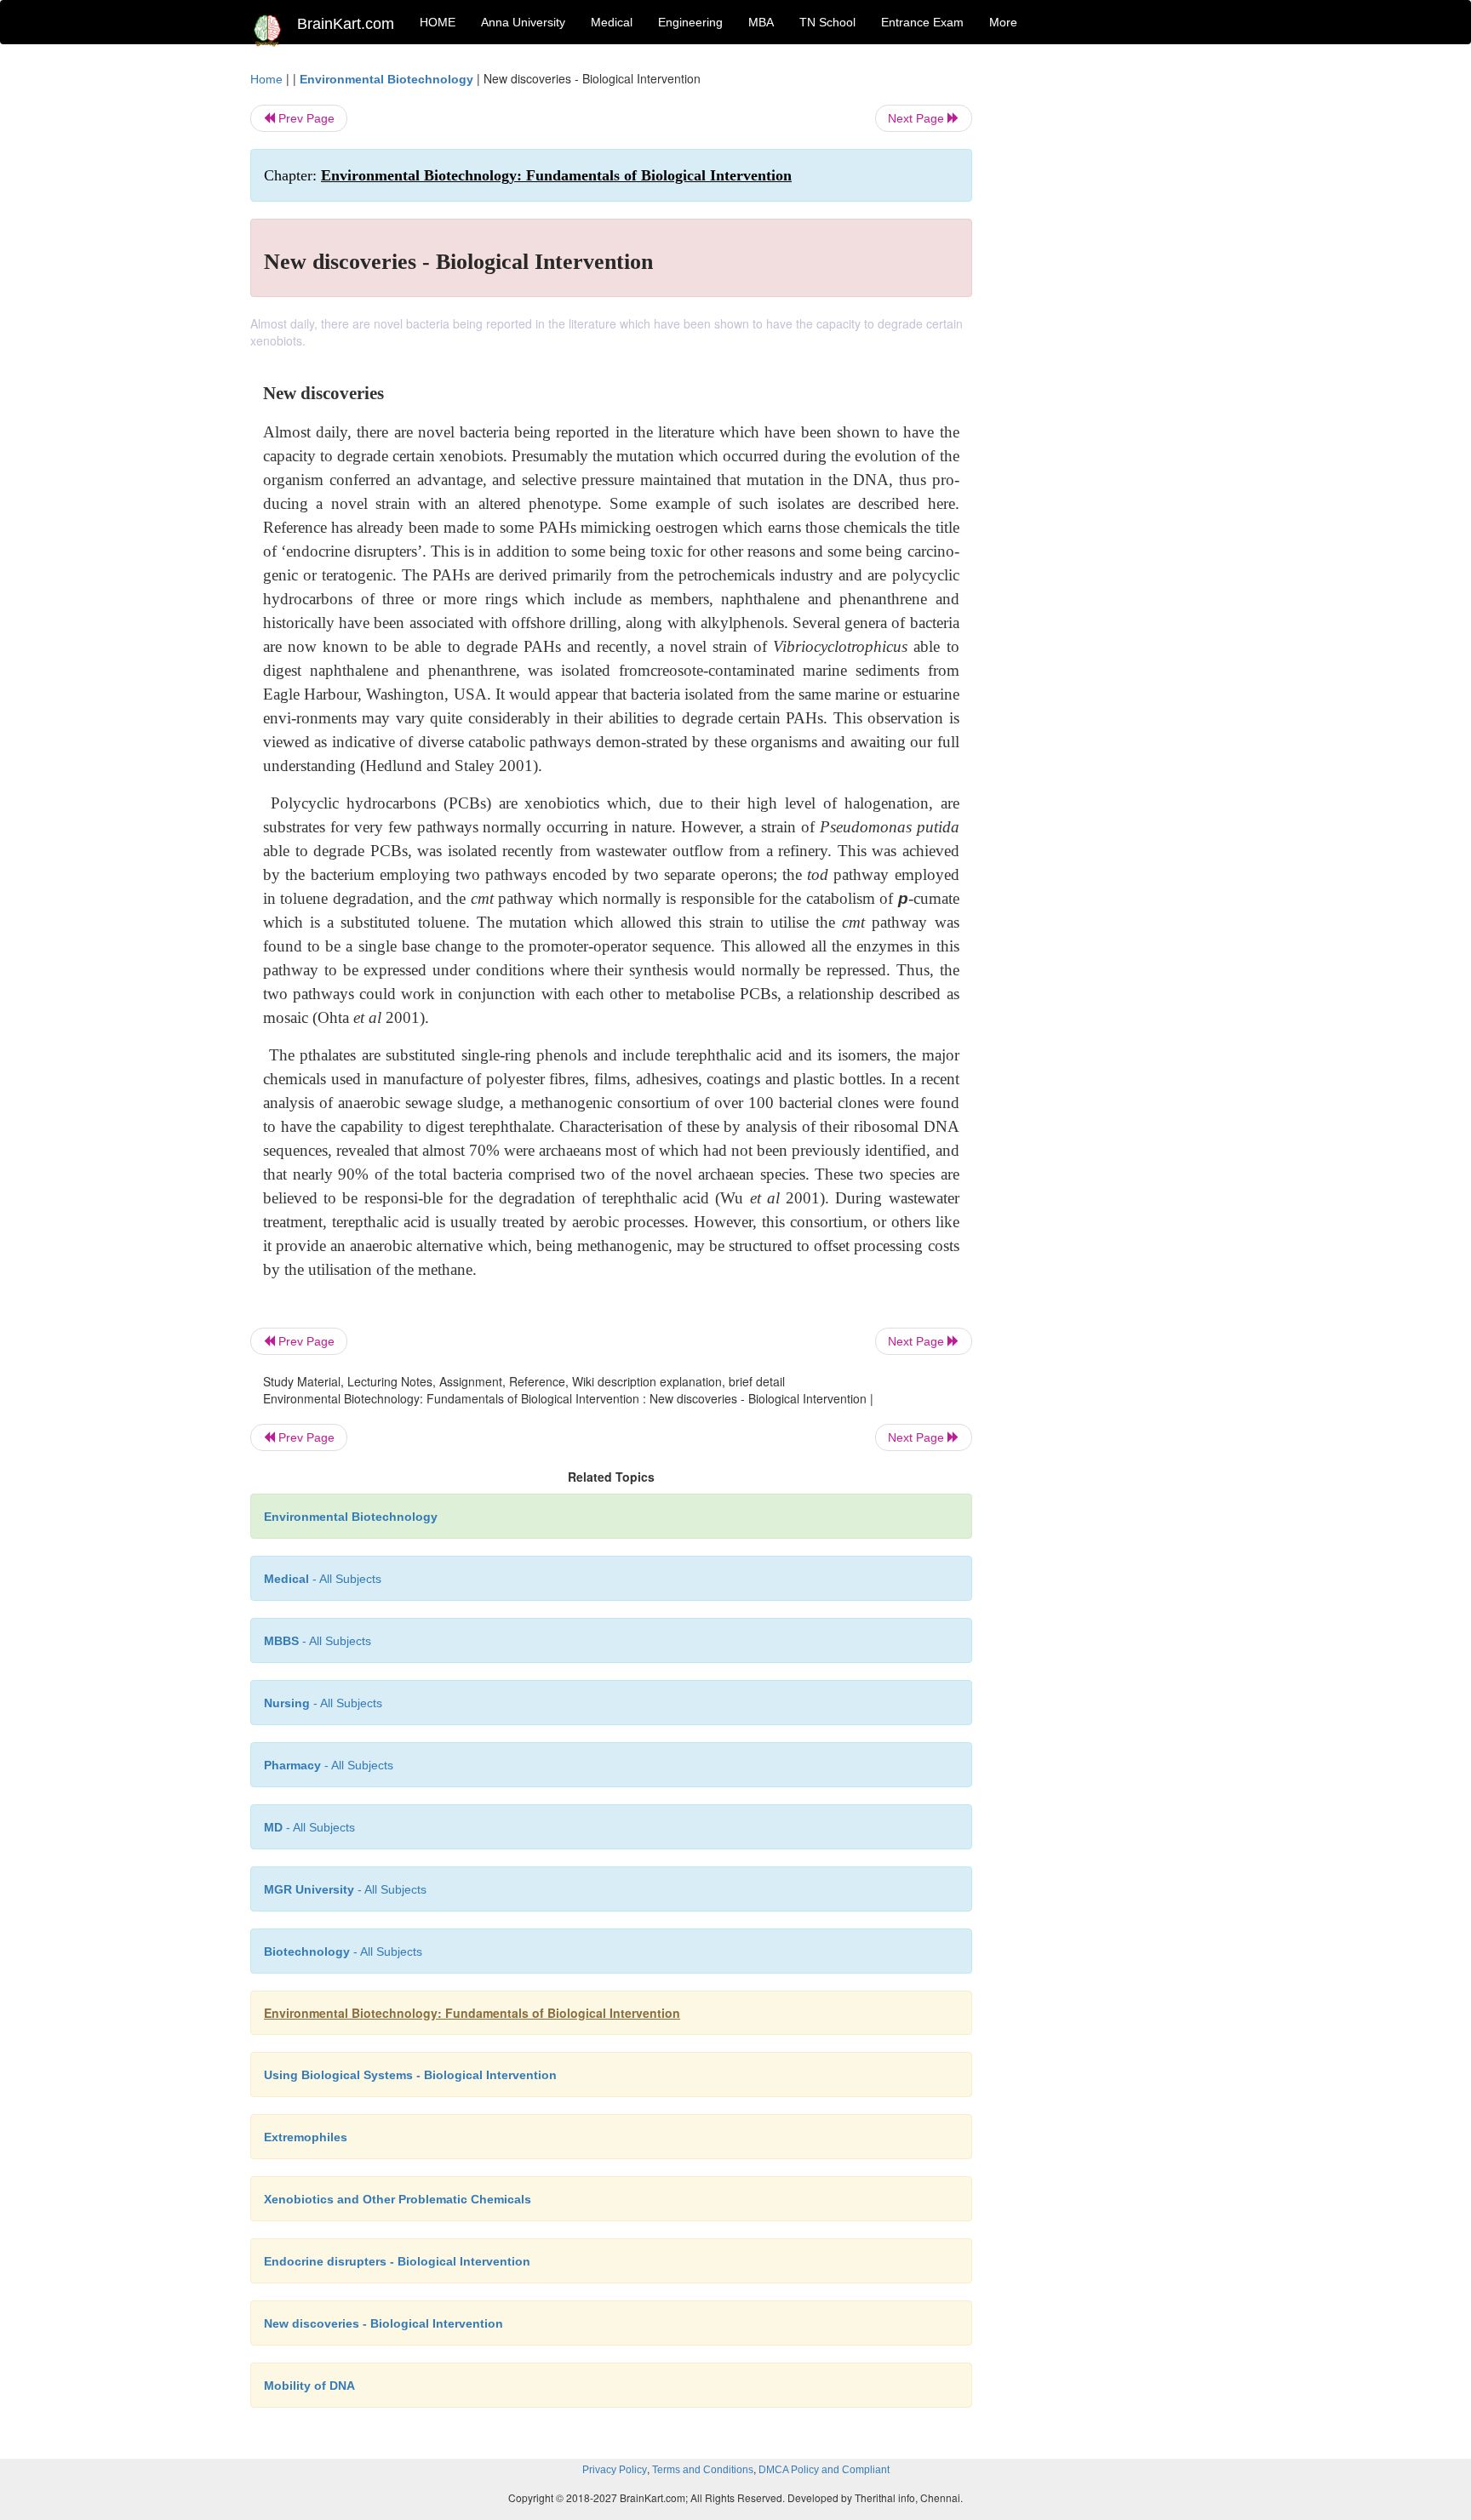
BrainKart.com (346, 24)
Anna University (523, 22)
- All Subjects (323, 1579)
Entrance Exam (922, 22)
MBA (761, 22)
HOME (438, 22)
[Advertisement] (1110, 325)
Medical (612, 22)
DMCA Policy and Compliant (824, 2470)
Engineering (690, 22)
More (1003, 22)
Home (266, 79)
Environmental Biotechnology (386, 79)
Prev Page (305, 118)
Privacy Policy (615, 2470)
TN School (827, 22)
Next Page (918, 118)
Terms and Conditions (703, 2470)
